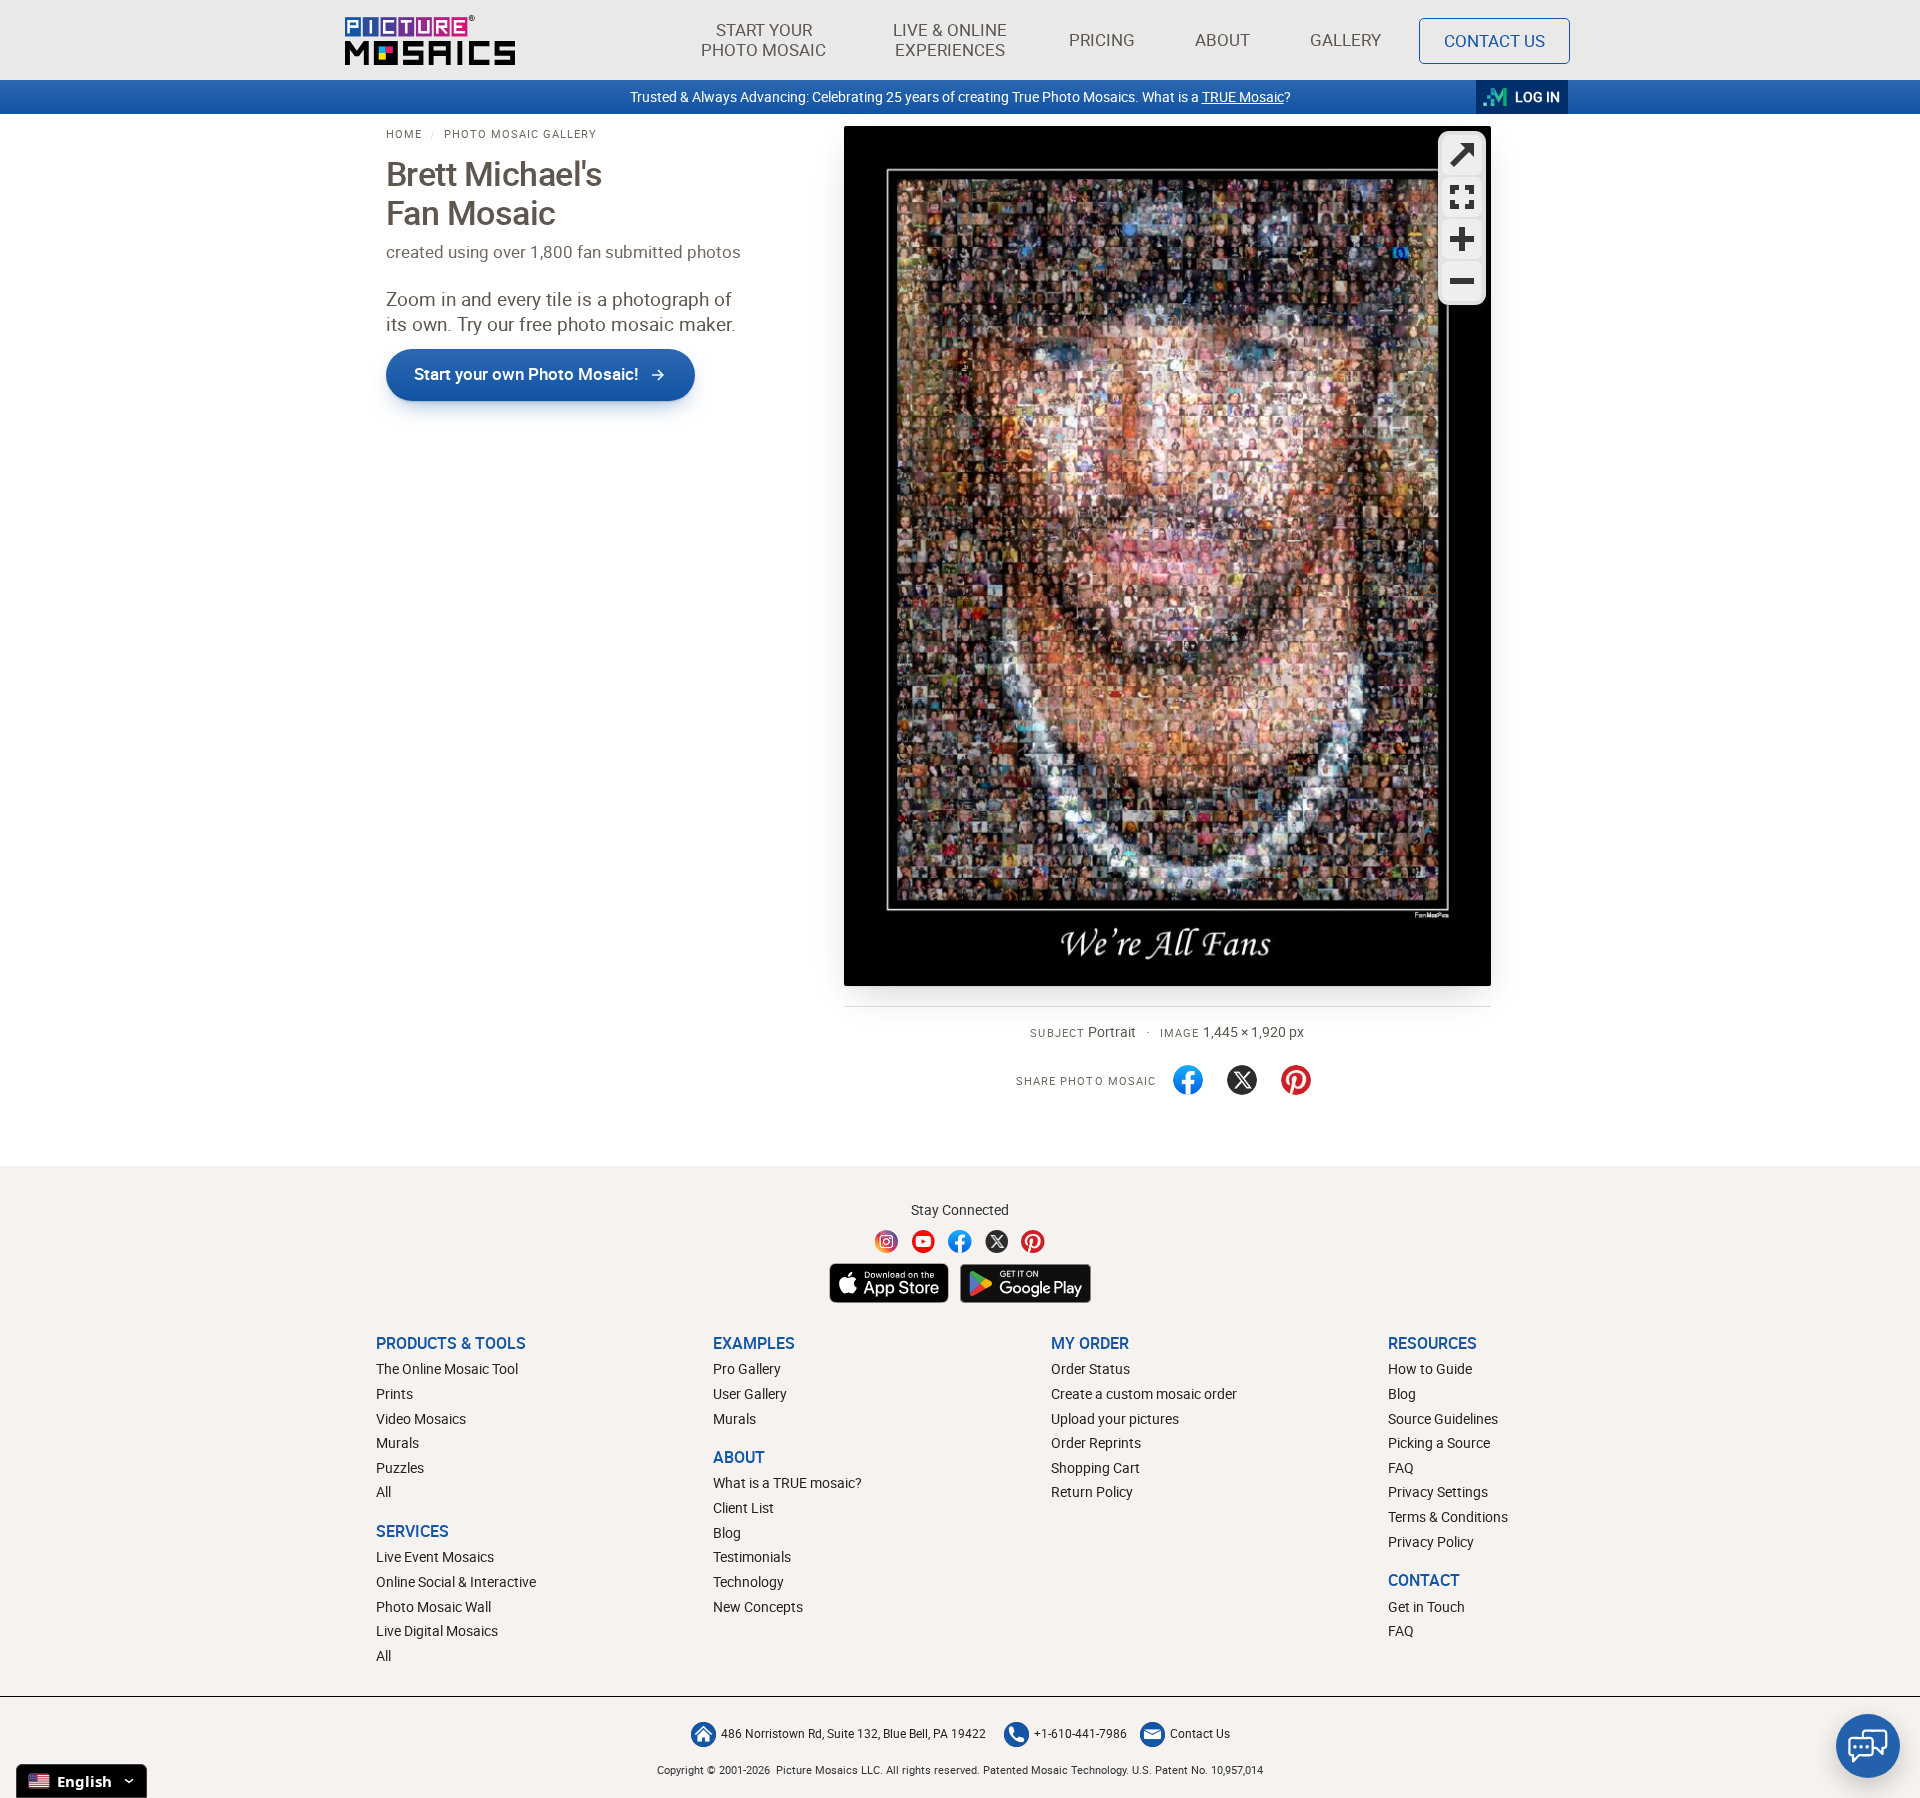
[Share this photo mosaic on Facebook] (1188, 1080)
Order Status (1090, 1368)
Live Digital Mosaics (437, 1630)
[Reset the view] (1462, 197)
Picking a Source (1439, 1442)
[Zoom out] (1462, 281)
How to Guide (1430, 1368)
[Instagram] (887, 1241)
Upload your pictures (1115, 1418)
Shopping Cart (1095, 1467)
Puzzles (400, 1467)
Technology (748, 1581)
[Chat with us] (1868, 1746)
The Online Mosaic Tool (447, 1368)
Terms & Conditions (1448, 1516)
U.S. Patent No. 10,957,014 (1197, 1769)
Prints (394, 1393)
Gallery (1345, 39)
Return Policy (1092, 1491)
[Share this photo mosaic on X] (1242, 1080)
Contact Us (1494, 40)
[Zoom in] (1462, 239)
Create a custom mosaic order (1144, 1393)
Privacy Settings (1438, 1491)
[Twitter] (997, 1241)
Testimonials (752, 1556)
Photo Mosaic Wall (433, 1606)
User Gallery (750, 1393)
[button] (763, 40)
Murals (397, 1442)
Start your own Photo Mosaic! (526, 373)
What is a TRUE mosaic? (787, 1482)
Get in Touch (1426, 1606)
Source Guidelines (1443, 1418)
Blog (727, 1532)
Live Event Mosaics (435, 1556)
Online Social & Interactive (456, 1581)
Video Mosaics (421, 1418)
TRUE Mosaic (1243, 96)
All (383, 1491)
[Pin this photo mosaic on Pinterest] (1296, 1080)
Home (404, 133)
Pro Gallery (747, 1368)
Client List (743, 1507)
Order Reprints (1096, 1442)
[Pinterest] (1033, 1241)
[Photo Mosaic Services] (430, 40)
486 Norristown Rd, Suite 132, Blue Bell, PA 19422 (853, 1733)
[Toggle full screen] (1462, 155)
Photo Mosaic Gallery (520, 133)
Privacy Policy (1431, 1541)
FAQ (1401, 1467)
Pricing (1102, 39)
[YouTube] (924, 1241)
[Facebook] (960, 1241)
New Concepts (758, 1606)
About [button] (1222, 39)
